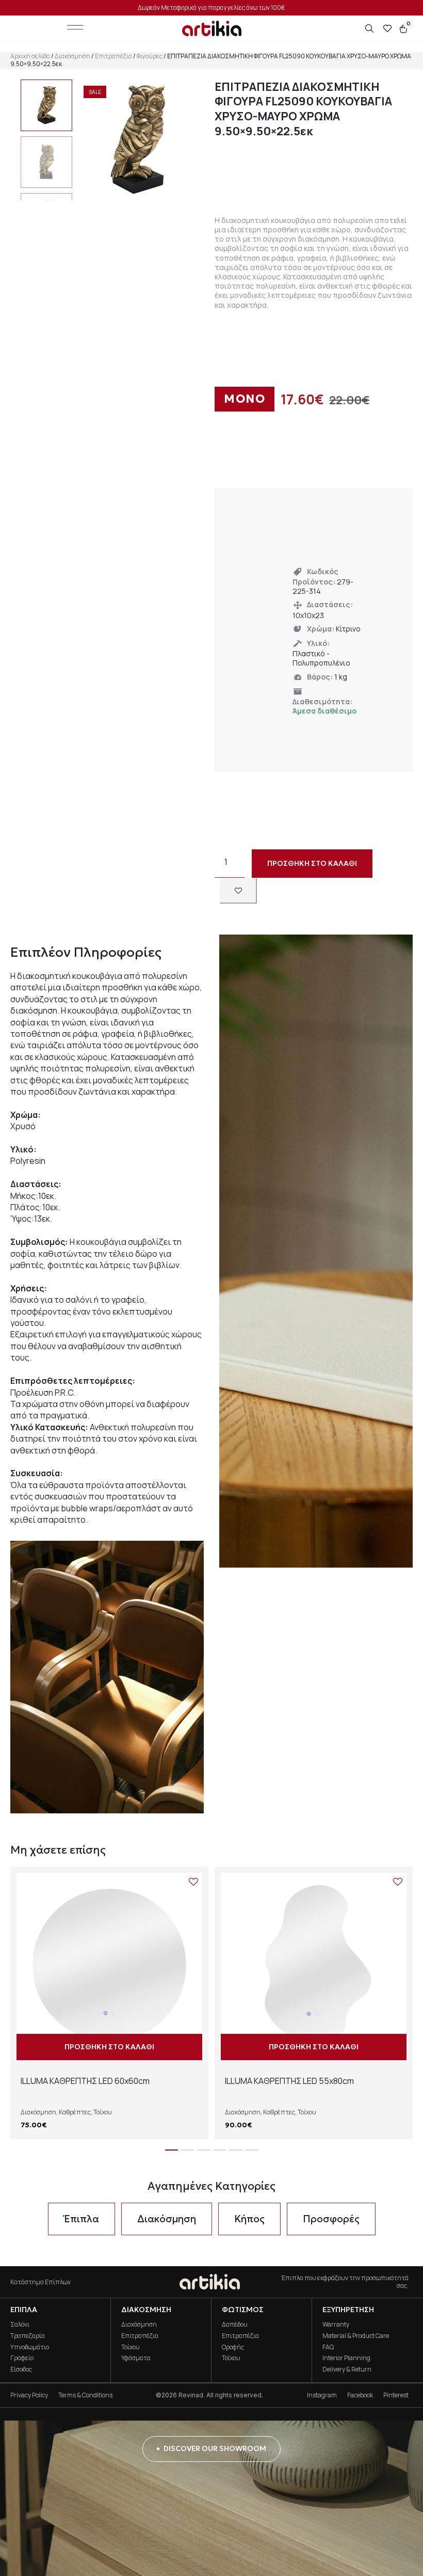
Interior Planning (346, 2358)
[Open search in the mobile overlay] (370, 29)
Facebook (360, 2395)
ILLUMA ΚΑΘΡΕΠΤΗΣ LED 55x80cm (289, 2081)
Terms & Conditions (85, 2395)
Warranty (336, 2324)
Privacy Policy (29, 2395)
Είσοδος (21, 2369)
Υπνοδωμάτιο (30, 2347)
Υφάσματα (136, 2358)
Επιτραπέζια (113, 56)
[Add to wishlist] (238, 891)
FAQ (328, 2347)
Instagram (322, 2395)
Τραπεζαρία (28, 2336)
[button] (172, 2150)
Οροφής (233, 2347)
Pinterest (396, 2395)
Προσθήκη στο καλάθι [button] (109, 2047)
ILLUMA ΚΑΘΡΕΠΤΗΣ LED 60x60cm (85, 2081)
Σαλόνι (20, 2324)
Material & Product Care (356, 2336)
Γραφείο (22, 2358)
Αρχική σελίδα (30, 56)
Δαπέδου (235, 2324)
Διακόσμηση (72, 56)
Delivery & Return (347, 2369)
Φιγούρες (150, 56)
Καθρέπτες (75, 2112)
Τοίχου (103, 2112)
